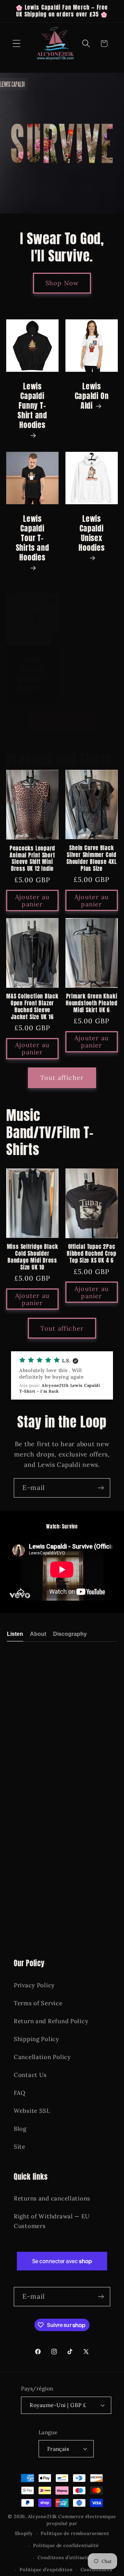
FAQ (20, 2093)
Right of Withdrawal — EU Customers (52, 2221)
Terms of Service (38, 2003)
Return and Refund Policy (51, 2021)
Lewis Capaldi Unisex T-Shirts (32, 674)
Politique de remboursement (75, 2533)
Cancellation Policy (42, 2057)
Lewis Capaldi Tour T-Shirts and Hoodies (33, 539)
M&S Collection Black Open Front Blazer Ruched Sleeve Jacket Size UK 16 (32, 1007)
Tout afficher (62, 722)
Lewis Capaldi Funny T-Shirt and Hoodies (32, 406)
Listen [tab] (15, 1634)
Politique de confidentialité (66, 2545)
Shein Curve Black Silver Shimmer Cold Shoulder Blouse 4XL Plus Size (92, 858)
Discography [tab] (70, 1634)
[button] (17, 44)
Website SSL (32, 2111)
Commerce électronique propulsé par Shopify (65, 2525)
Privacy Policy (34, 1985)
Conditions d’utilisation (66, 2558)
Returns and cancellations (52, 2198)
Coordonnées (96, 2570)
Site (20, 2147)
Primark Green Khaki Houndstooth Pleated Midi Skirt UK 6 (92, 1003)
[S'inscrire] (101, 1488)
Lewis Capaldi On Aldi (92, 396)
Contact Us (30, 2075)
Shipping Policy (37, 2039)
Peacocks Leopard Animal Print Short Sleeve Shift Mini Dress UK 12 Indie (32, 859)
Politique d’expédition (46, 2570)
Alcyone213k (42, 2517)
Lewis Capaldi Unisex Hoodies (91, 534)
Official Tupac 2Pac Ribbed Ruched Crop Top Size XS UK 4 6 (92, 1254)
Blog (20, 2129)
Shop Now (62, 283)
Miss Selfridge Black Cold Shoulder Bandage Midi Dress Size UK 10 (33, 1257)
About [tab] (38, 1634)
